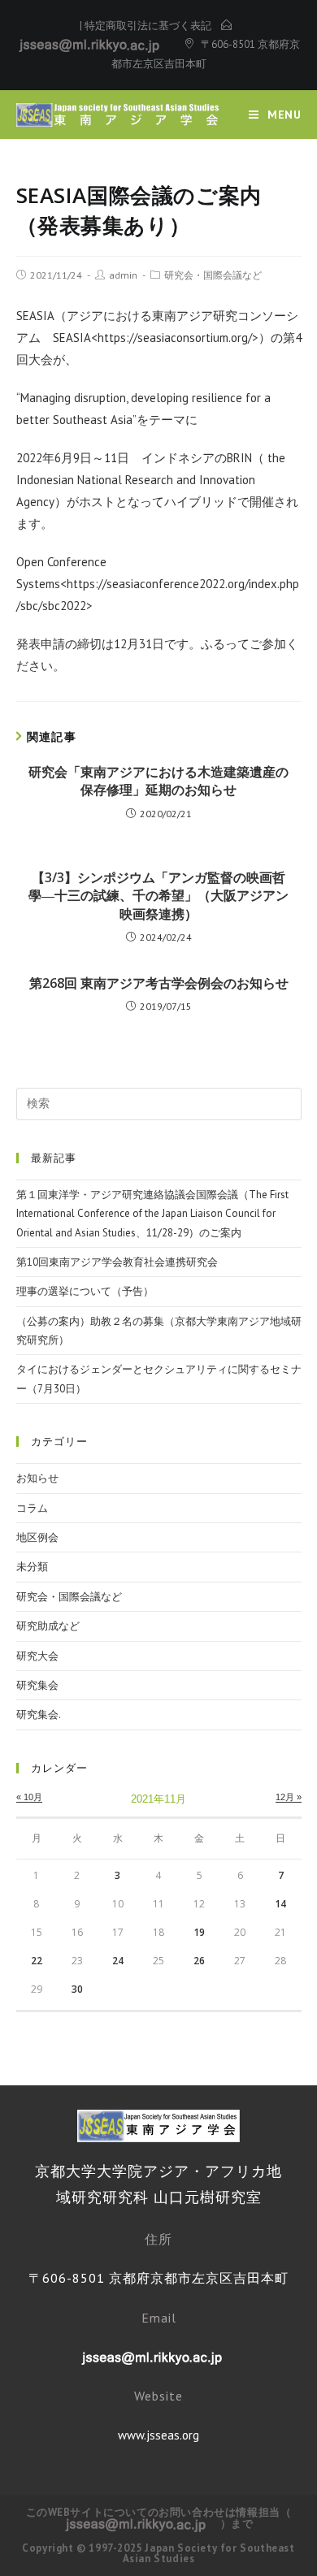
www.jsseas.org (158, 2435)
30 (77, 1989)
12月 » (289, 1797)
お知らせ (37, 1478)
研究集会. (39, 1714)
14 (280, 1904)
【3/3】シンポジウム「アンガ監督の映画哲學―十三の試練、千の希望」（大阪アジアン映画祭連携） (158, 896)
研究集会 (37, 1685)
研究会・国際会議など (213, 275)
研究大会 (37, 1656)
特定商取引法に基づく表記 (148, 26)
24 (118, 1961)
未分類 (32, 1567)
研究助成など (48, 1626)
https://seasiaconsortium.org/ (175, 338)
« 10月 (29, 1797)
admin (123, 275)
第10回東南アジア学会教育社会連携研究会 (117, 1262)
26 (199, 1961)
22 (37, 1961)
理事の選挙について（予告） (85, 1291)
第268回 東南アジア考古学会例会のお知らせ (159, 983)
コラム (32, 1508)
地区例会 (37, 1537)
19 (199, 1932)
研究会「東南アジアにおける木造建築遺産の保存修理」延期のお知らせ (158, 781)
